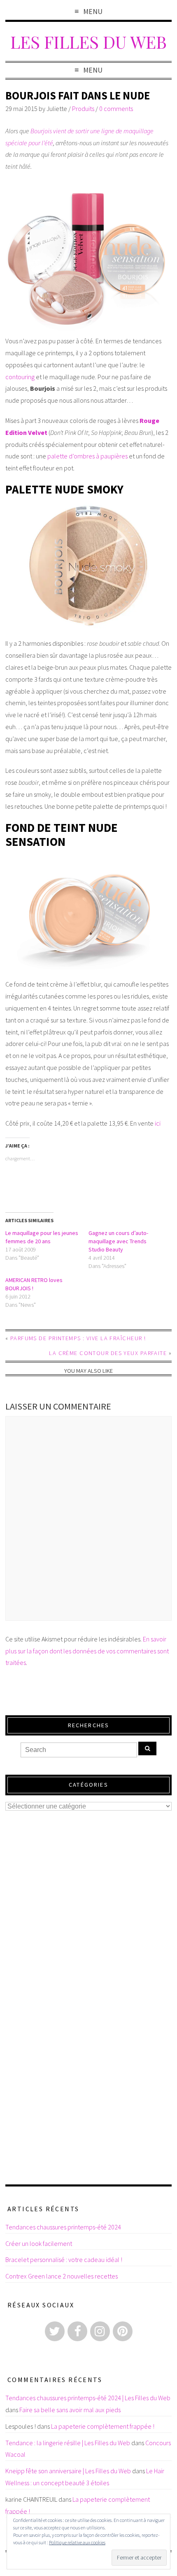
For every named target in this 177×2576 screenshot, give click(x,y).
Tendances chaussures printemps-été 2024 (63, 2227)
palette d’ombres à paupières (87, 456)
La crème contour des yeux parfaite (108, 1353)
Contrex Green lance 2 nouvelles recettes (62, 2276)
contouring (20, 377)
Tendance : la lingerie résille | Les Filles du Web (68, 2443)
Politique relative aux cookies (77, 2542)
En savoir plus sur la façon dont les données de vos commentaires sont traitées (87, 1651)
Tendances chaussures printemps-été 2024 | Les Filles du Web (88, 2398)
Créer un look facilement (39, 2243)
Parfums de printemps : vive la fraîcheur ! (78, 1338)
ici (158, 1123)
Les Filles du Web (88, 41)
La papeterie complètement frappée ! (103, 2426)
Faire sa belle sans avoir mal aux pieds (70, 2410)
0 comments (116, 109)
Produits (83, 109)
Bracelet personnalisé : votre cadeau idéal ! (64, 2260)
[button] (88, 256)
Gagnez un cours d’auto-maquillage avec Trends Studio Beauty (118, 1241)
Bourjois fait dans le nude (78, 96)
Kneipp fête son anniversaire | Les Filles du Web (68, 2471)
